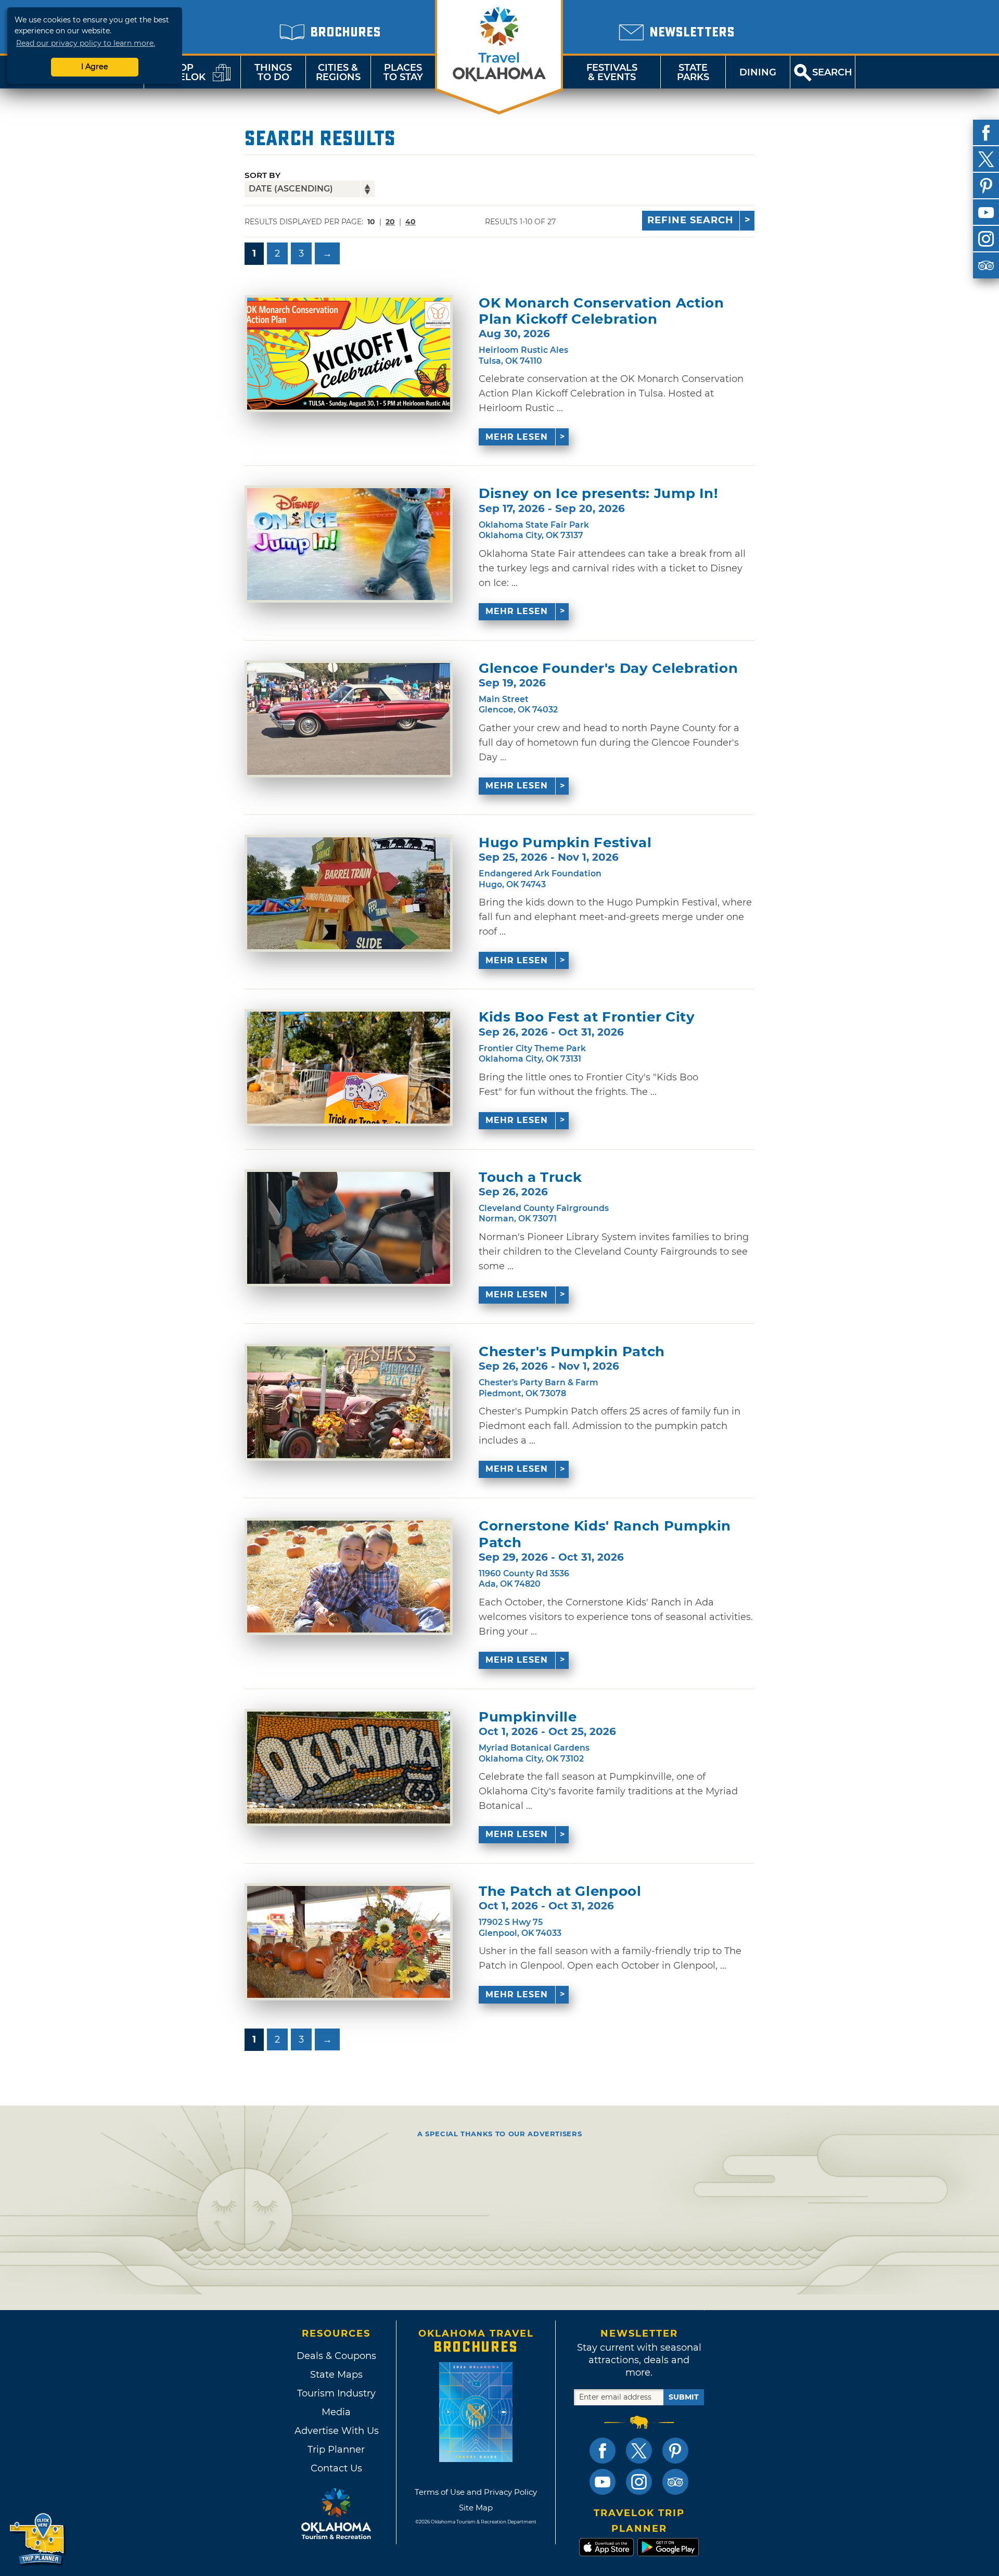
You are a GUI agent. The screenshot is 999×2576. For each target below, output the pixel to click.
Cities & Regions (338, 72)
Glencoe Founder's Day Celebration (608, 668)
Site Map (476, 2508)
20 (390, 222)
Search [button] (832, 72)
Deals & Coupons (336, 2356)
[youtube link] (603, 2482)
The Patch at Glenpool (560, 1891)
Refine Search (690, 220)
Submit (684, 2397)
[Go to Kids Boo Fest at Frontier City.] (349, 1068)
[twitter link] (639, 2451)
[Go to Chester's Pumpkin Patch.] (349, 1402)
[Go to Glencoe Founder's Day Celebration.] (349, 719)
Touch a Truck (530, 1177)
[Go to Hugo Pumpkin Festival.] (349, 893)
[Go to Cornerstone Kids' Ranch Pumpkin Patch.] (349, 1577)
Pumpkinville (528, 1717)
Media (336, 2412)
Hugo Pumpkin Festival (565, 843)
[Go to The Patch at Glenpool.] (349, 1942)
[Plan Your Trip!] (38, 2539)
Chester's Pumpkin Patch (572, 1352)
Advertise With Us (336, 2431)
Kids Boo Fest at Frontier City (587, 1017)
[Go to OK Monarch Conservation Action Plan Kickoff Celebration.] (349, 354)
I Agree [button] (95, 67)
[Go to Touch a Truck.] (349, 1228)
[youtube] (986, 212)
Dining (758, 72)
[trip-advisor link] (675, 2482)
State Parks (693, 72)
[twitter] (986, 159)
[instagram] (986, 239)
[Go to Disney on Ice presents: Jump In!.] (349, 544)
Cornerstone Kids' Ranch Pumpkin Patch (605, 1534)
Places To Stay (403, 72)
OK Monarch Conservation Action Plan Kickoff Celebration (601, 311)
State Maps (336, 2375)
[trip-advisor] (986, 265)
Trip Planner (336, 2450)
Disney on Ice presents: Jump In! (599, 494)
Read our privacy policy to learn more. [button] (86, 43)
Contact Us (336, 2468)
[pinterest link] (675, 2451)
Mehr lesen (517, 437)
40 (411, 222)
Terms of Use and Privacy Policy (476, 2492)
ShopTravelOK (180, 72)
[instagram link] (639, 2482)
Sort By (262, 175)
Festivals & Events (612, 72)
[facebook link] (603, 2451)
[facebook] (986, 133)
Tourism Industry (336, 2393)
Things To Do (273, 72)
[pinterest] (986, 186)
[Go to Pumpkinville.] (349, 1768)
